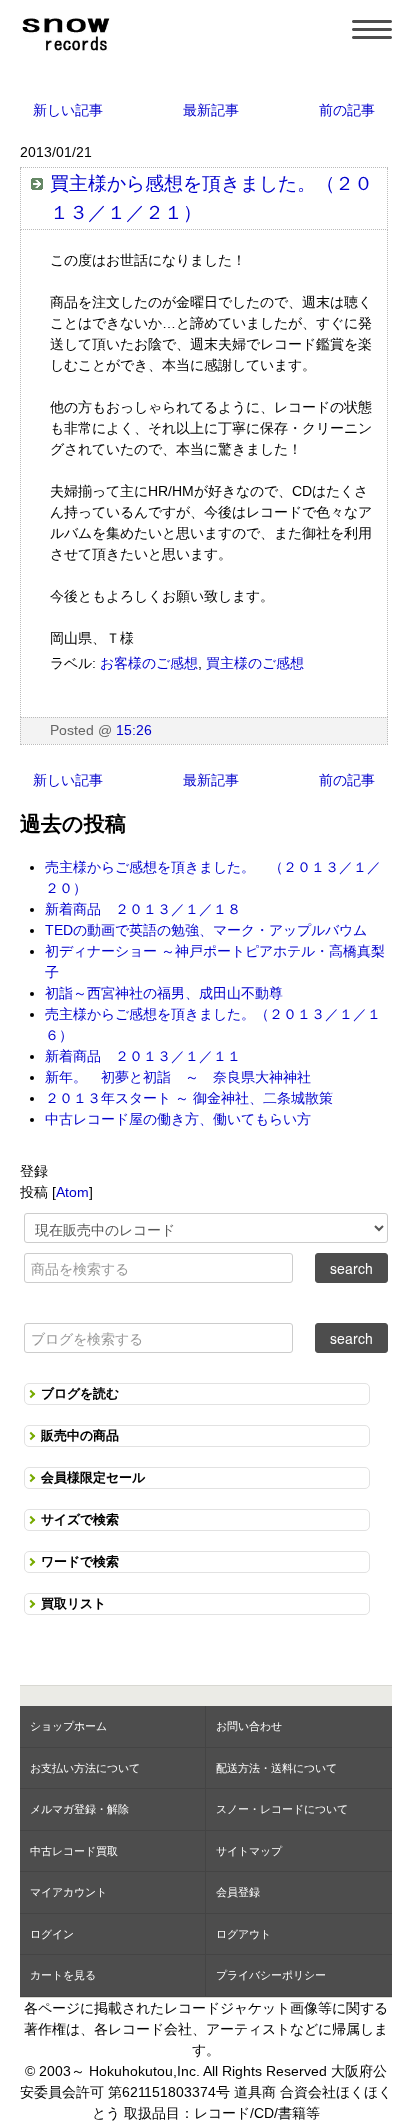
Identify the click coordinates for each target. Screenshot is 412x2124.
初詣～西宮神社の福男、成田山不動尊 (164, 993)
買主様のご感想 (255, 663)
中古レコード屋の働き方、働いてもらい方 (178, 1119)
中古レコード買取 (74, 1851)
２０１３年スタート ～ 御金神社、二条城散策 (189, 1098)
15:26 (134, 730)
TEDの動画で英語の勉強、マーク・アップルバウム (206, 930)
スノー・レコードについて (282, 1809)
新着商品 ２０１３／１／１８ (143, 909)
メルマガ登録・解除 (79, 1809)
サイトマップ (249, 1851)
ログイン (52, 1934)
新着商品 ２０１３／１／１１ (143, 1056)
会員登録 (238, 1892)
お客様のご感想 (149, 663)
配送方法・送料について (276, 1768)
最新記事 (211, 110)
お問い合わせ (249, 1726)
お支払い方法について (85, 1768)
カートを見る (63, 1975)
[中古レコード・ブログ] (65, 31)
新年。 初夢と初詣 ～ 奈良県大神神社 (178, 1077)
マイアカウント (68, 1892)
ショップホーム (68, 1726)
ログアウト (243, 1934)
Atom (72, 1192)
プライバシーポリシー (271, 1975)
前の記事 (347, 110)
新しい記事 (68, 110)
